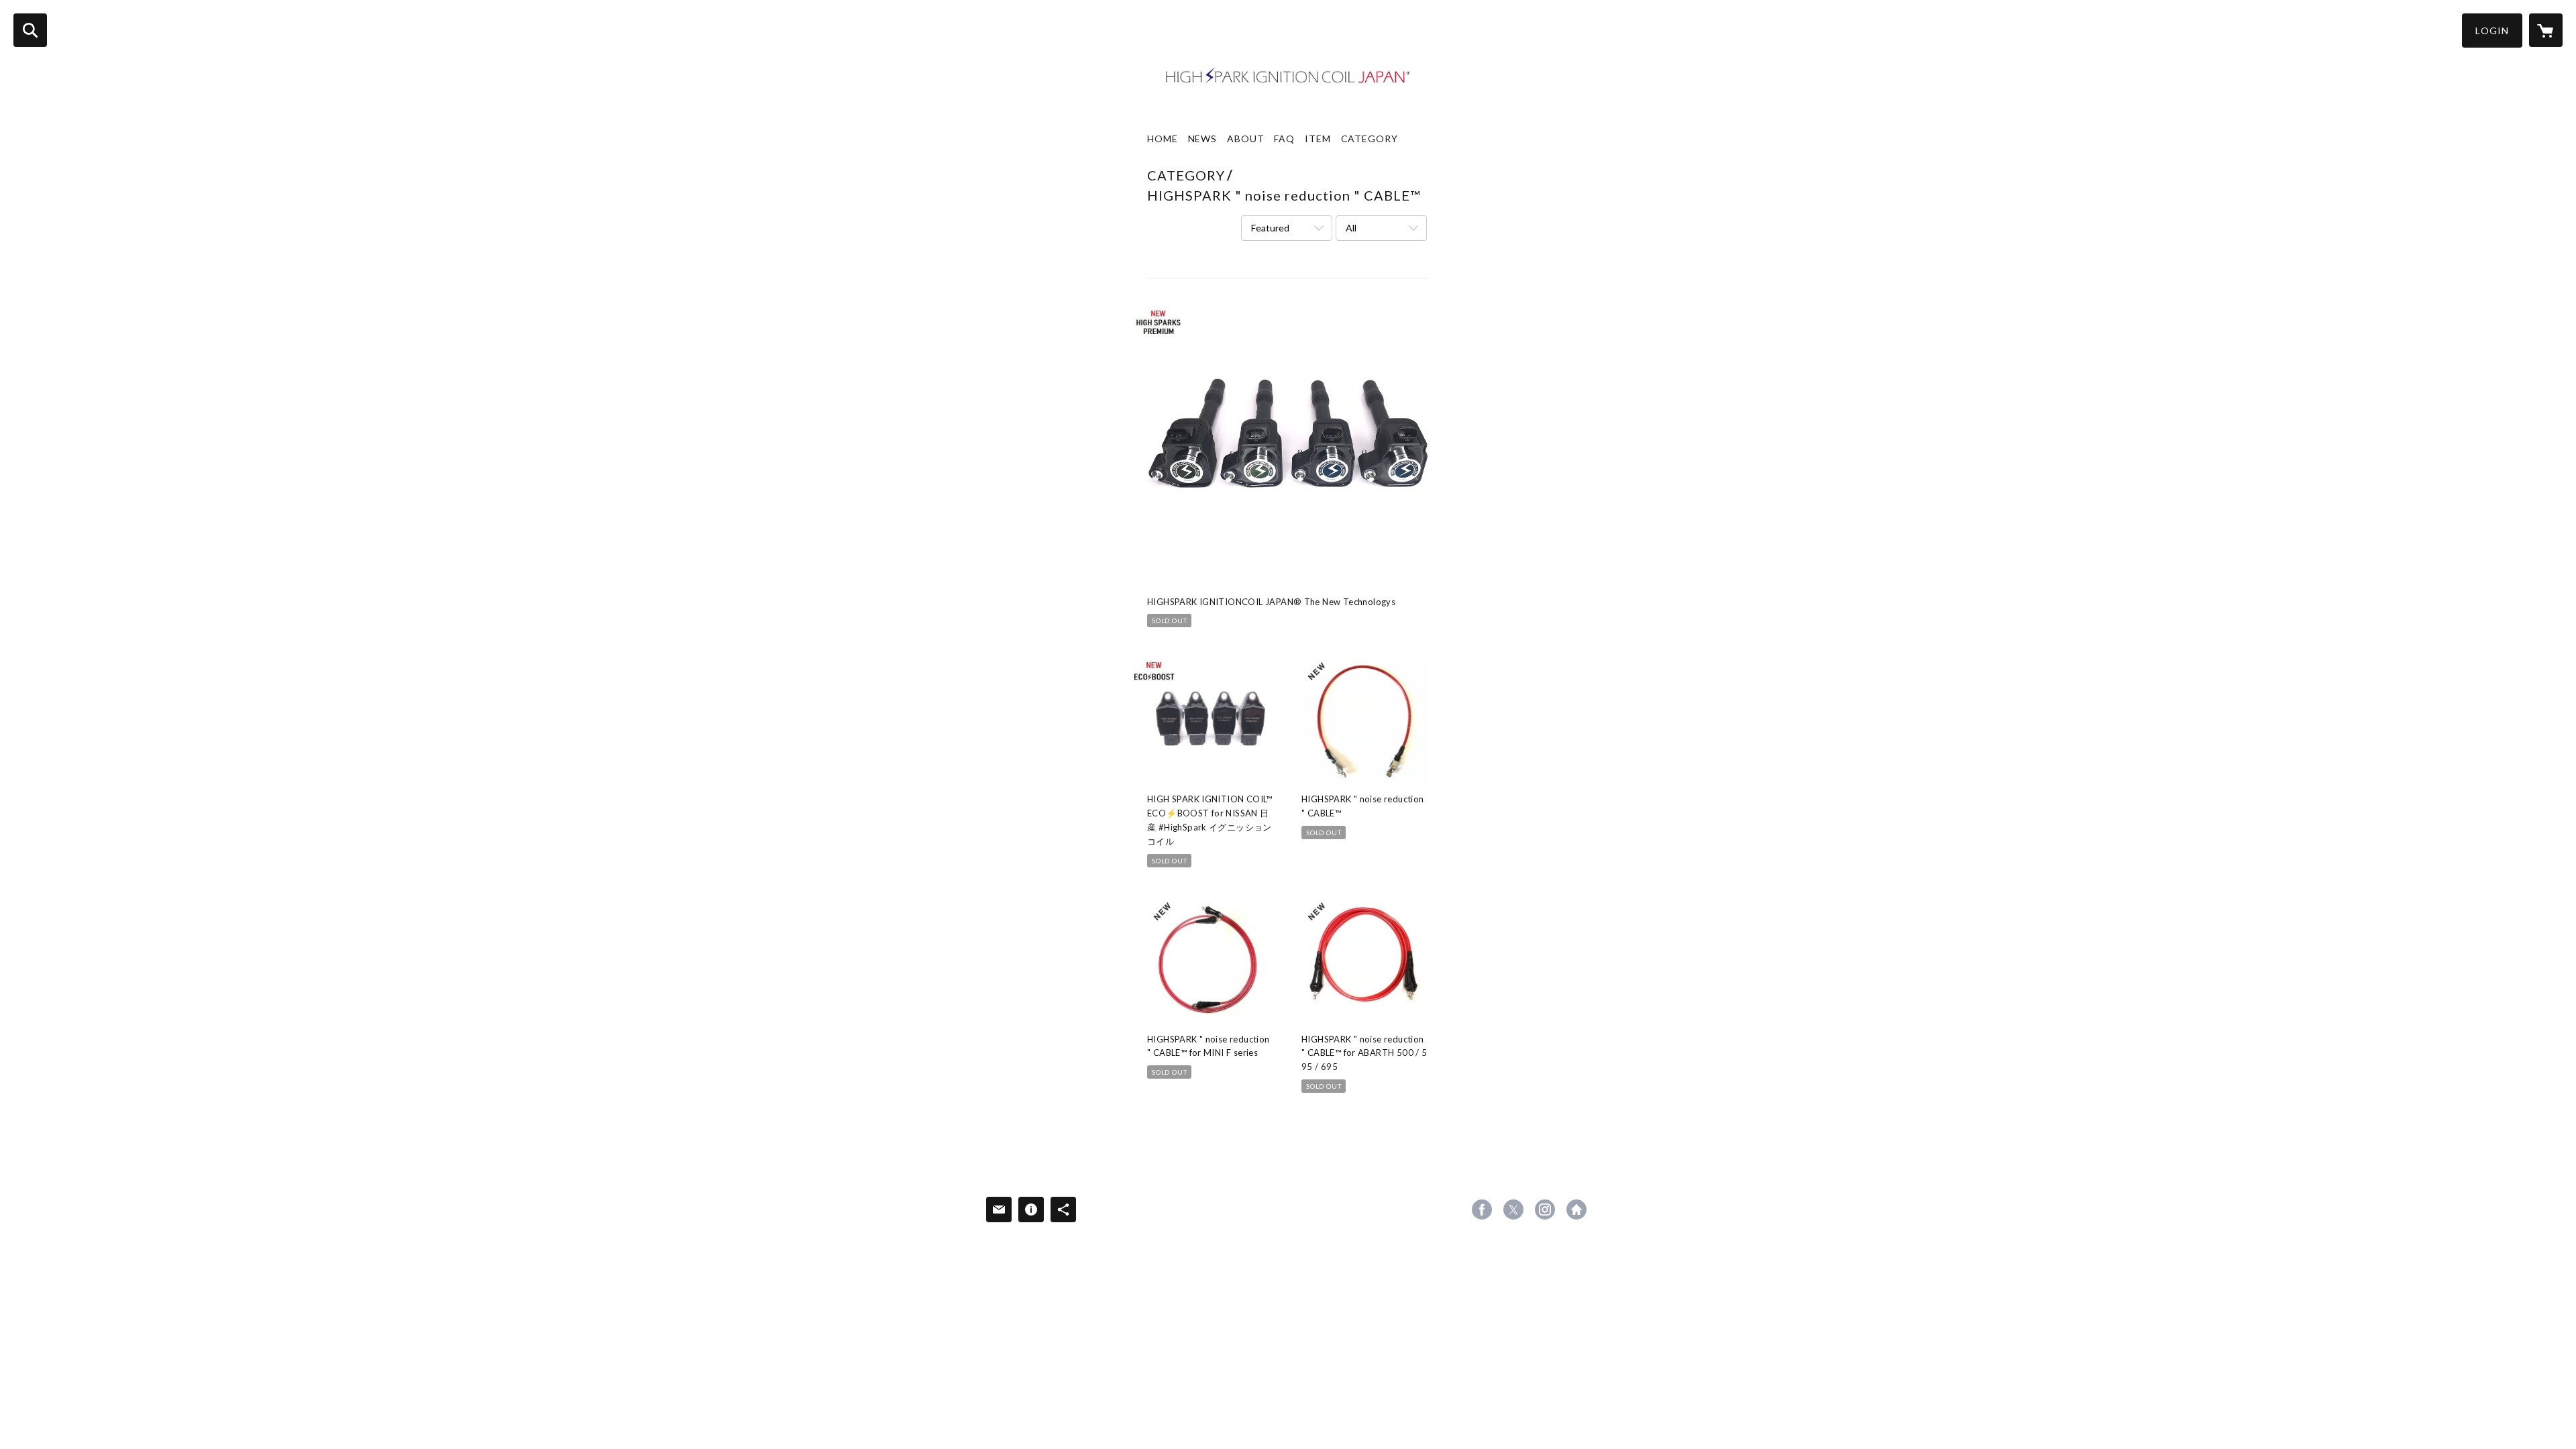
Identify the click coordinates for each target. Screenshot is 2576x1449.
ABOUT (1245, 139)
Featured (1270, 228)
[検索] (30, 30)
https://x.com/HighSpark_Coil (1513, 1210)
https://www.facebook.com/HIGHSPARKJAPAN (1482, 1210)
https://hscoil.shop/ (1576, 1210)
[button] (2492, 31)
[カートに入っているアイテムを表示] (2546, 30)
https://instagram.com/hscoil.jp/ (1545, 1210)
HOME (1163, 139)
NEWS (1203, 139)
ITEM (1318, 139)
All (1351, 228)
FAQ (1284, 139)
